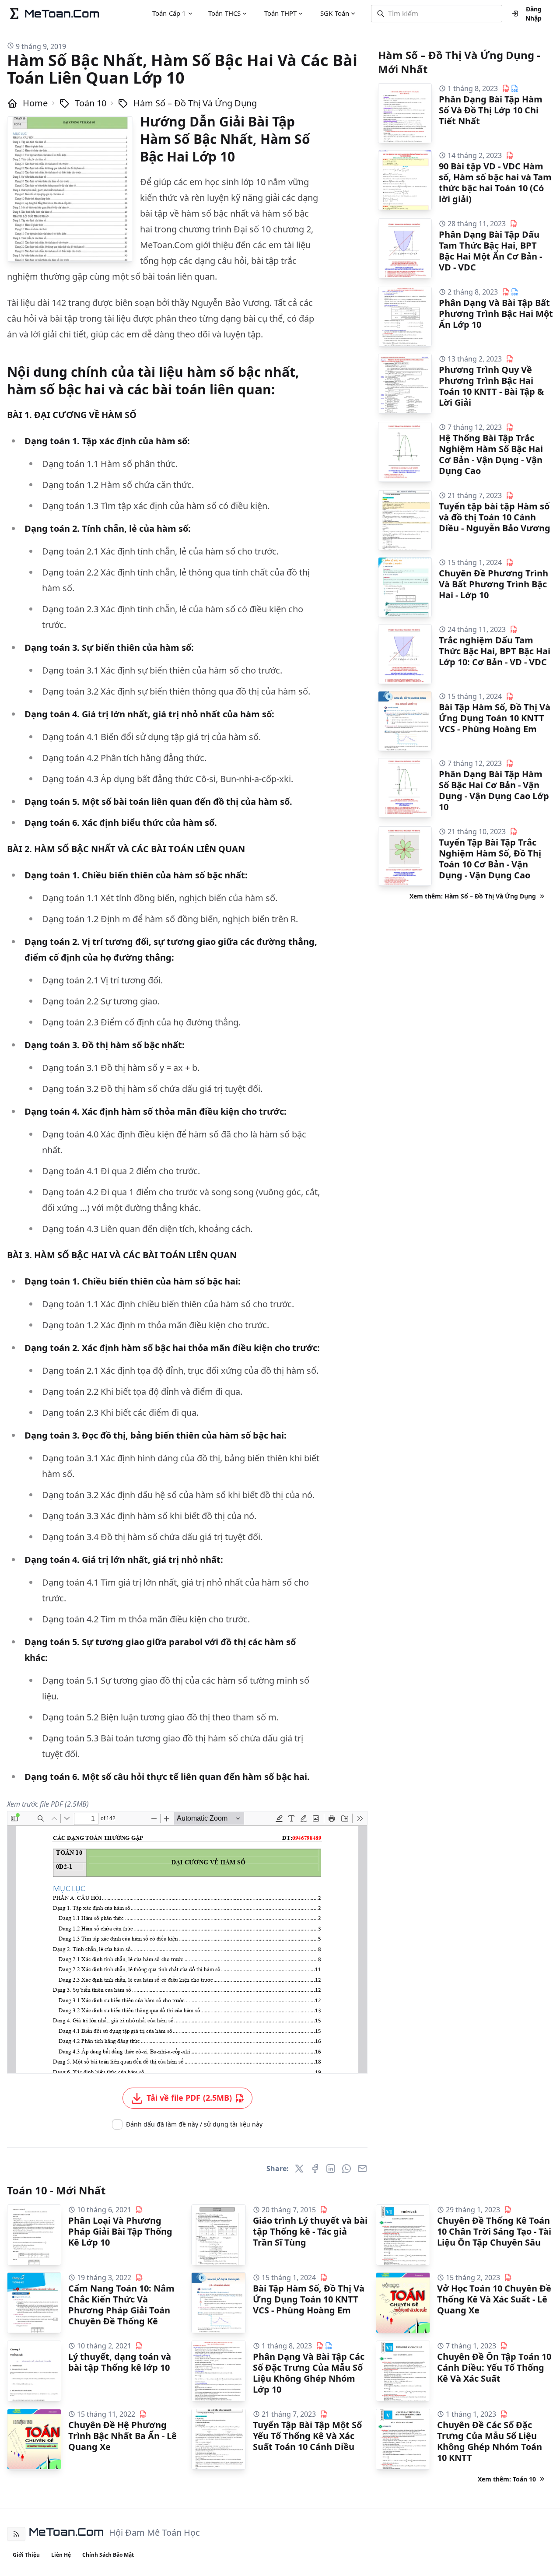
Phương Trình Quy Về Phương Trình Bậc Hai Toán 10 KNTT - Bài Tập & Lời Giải (491, 386)
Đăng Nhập (534, 14)
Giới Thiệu (26, 2555)
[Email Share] (362, 2169)
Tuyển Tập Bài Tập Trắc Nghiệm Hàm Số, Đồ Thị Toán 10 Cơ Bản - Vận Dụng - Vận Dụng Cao (490, 859)
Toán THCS (224, 13)
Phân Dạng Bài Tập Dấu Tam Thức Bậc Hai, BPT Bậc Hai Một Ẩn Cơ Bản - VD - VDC (490, 251)
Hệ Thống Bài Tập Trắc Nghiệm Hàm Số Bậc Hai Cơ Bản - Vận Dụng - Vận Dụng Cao (491, 454)
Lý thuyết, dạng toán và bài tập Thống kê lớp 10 (120, 2362)
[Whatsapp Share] (346, 2169)
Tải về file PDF (189, 2098)
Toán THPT (280, 13)
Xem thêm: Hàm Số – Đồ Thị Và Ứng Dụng (473, 896)
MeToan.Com (66, 2532)
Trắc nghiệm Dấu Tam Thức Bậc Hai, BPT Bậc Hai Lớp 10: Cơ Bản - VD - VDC (495, 651)
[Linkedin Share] (331, 2169)
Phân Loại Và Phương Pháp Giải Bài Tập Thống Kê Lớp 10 (120, 2231)
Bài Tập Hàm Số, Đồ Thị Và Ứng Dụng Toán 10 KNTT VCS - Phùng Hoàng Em (495, 718)
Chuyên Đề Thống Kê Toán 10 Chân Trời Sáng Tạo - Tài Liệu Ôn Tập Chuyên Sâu (494, 2231)
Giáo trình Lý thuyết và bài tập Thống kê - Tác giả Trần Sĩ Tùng (310, 2231)
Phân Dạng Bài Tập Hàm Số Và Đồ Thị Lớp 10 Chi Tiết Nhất (491, 110)
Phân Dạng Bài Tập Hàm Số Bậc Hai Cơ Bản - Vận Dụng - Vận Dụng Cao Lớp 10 (494, 790)
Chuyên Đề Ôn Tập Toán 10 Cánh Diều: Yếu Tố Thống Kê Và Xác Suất (494, 2367)
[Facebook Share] (315, 2169)
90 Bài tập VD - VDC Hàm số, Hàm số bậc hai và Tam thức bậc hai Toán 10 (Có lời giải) (495, 182)
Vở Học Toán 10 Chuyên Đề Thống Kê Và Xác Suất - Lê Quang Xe (494, 2299)
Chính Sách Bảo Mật (108, 2555)
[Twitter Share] (299, 2169)
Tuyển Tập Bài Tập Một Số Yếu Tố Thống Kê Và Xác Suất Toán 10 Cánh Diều (307, 2436)
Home (35, 103)
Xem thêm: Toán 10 (507, 2479)
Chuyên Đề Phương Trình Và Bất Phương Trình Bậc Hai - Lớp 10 (493, 584)
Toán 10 (91, 103)
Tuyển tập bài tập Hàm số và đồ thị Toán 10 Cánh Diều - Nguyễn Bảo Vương (495, 517)
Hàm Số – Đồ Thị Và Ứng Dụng (195, 103)
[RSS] (16, 2534)
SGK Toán (335, 13)
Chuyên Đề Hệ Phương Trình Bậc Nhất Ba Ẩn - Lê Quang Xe (122, 2436)
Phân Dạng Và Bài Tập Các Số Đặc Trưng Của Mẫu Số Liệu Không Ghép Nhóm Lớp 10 (309, 2373)
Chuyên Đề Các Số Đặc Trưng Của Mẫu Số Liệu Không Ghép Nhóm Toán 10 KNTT (490, 2441)
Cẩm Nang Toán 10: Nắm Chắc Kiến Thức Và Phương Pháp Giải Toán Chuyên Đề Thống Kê (121, 2305)
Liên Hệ (61, 2555)
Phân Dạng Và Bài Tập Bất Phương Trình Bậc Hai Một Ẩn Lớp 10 (496, 314)
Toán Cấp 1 (169, 13)
